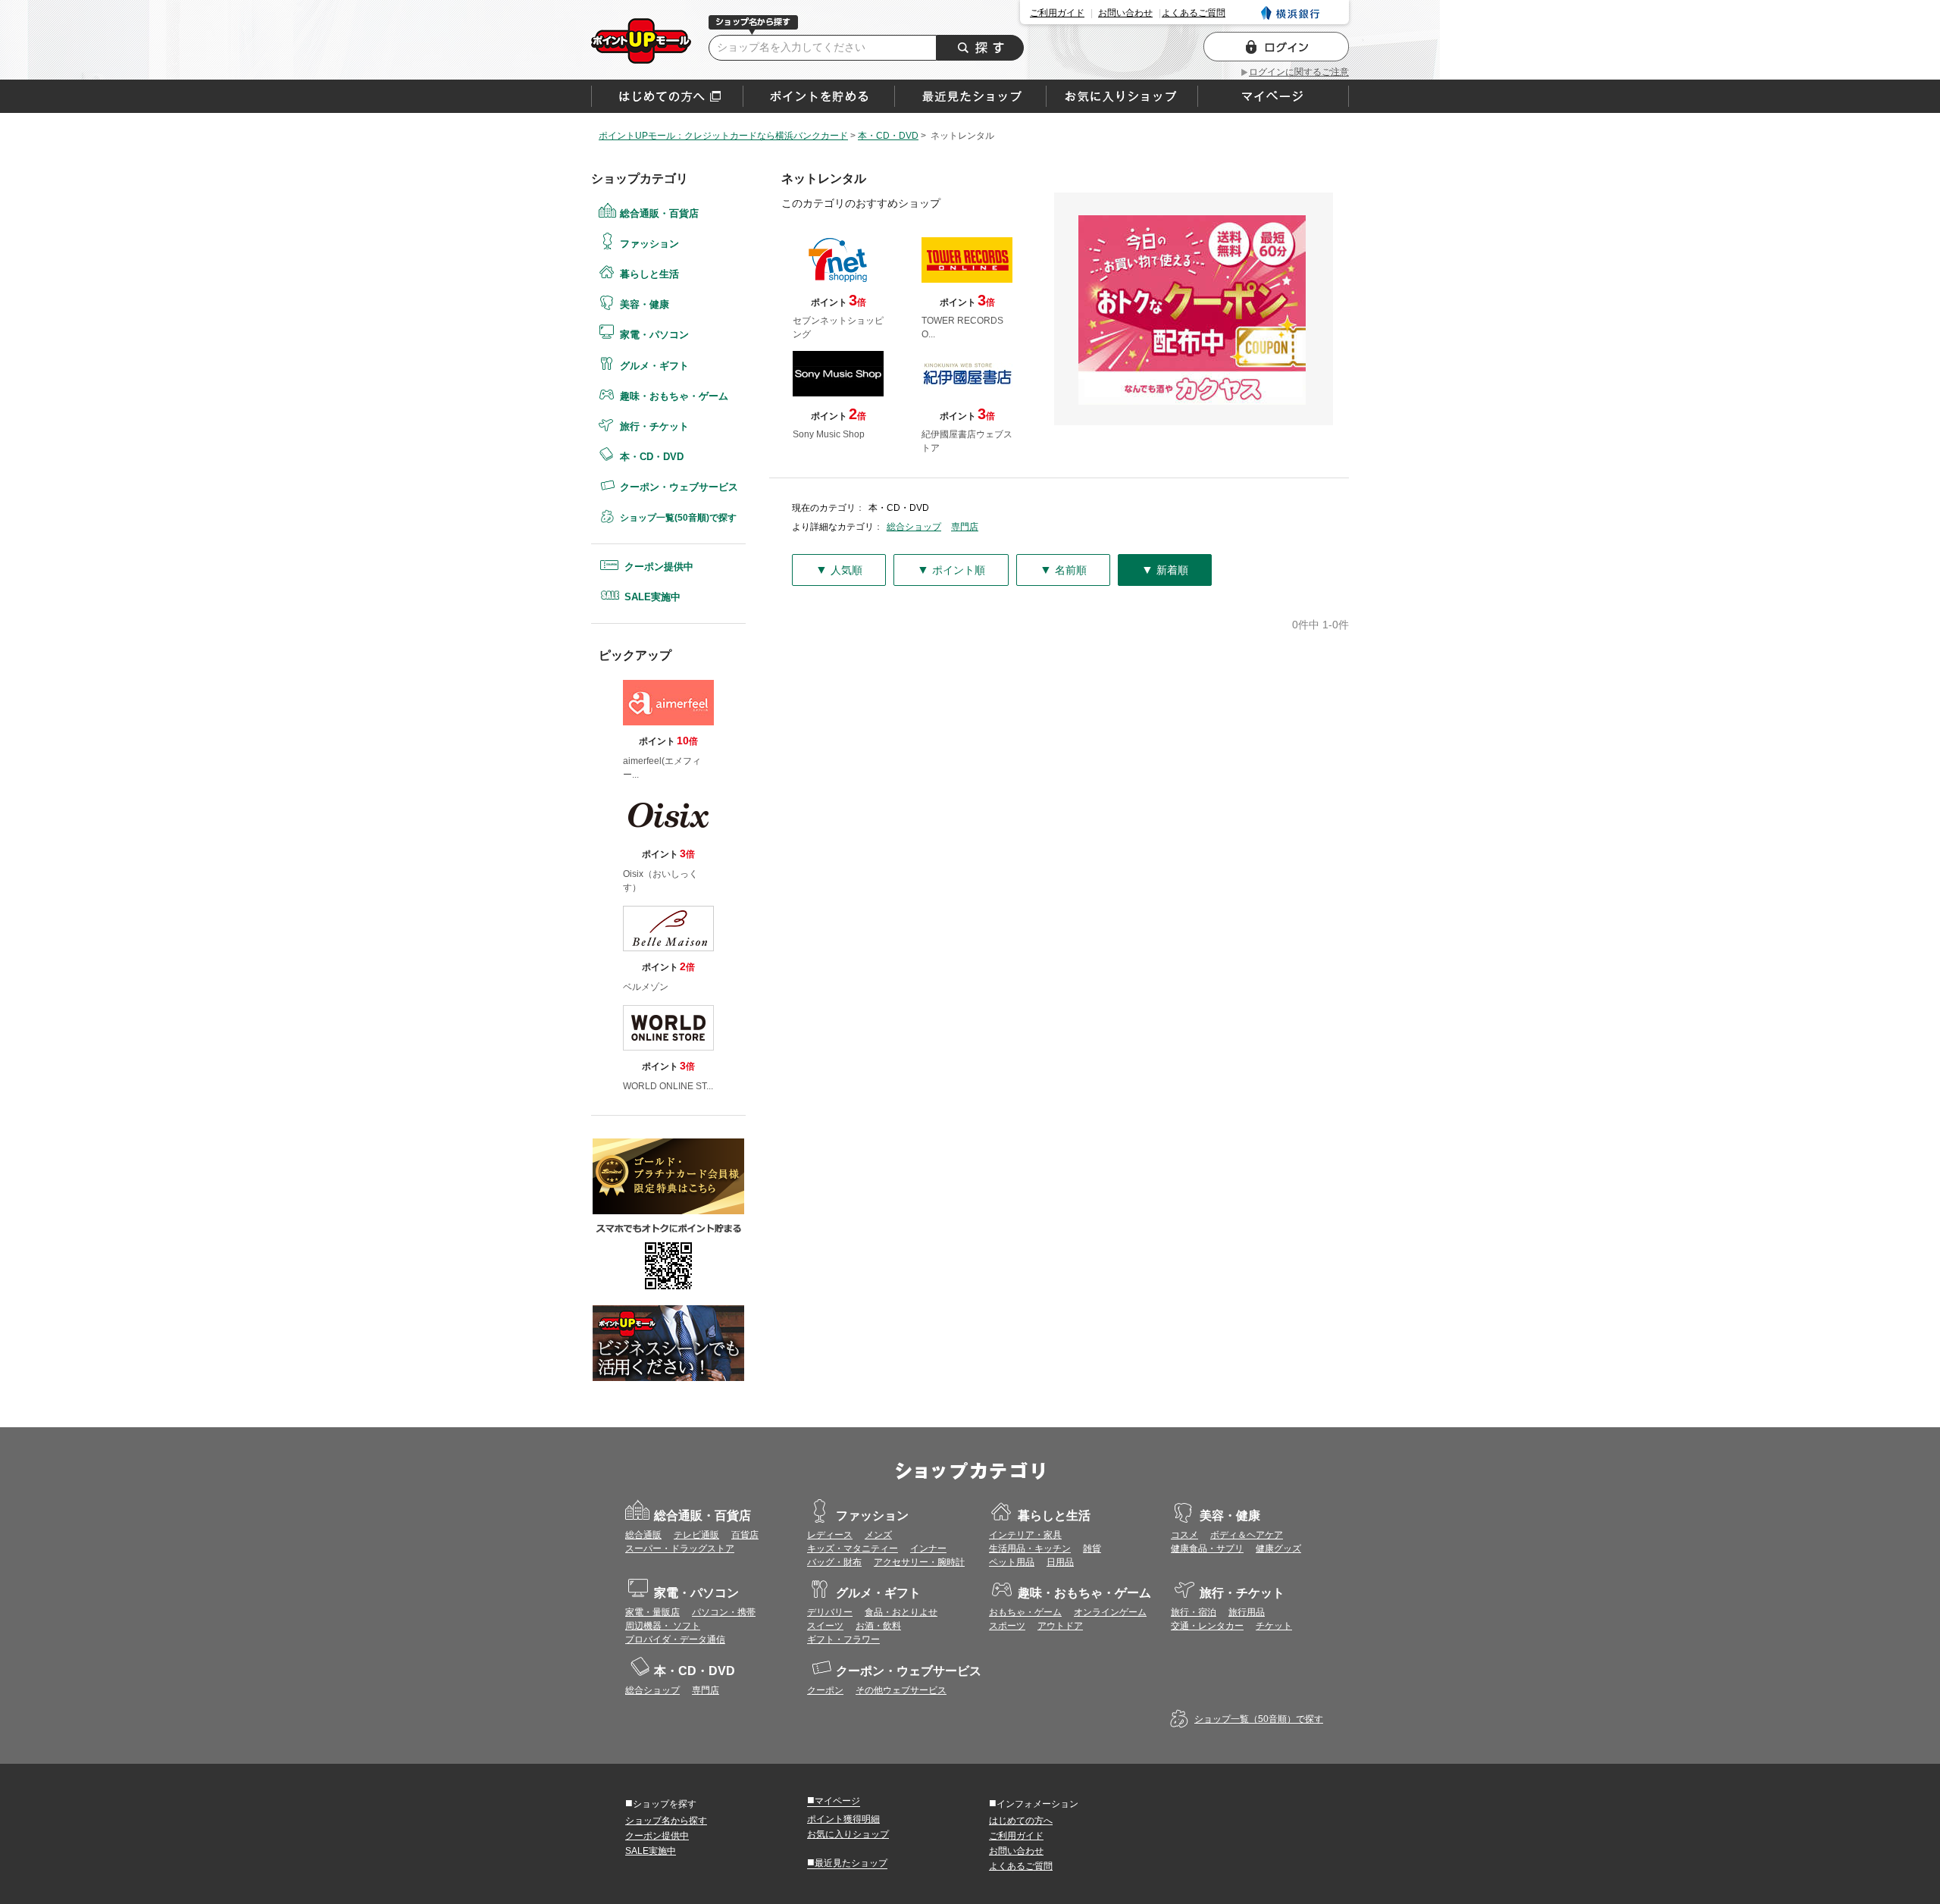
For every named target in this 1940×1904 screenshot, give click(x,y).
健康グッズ (1278, 1549)
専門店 (965, 527)
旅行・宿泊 (1194, 1612)
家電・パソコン (654, 335)
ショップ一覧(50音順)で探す (678, 518)
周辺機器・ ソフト (663, 1626)
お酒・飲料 (878, 1626)
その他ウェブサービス (901, 1690)
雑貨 (1092, 1549)
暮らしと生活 (649, 274)
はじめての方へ (667, 96)
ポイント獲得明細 (843, 1819)
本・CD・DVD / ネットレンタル (641, 41)
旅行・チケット (654, 426)
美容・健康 (645, 304)
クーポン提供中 (659, 567)
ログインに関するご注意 (1299, 72)
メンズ (878, 1535)
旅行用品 (1247, 1612)
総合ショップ (914, 527)
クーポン (825, 1690)
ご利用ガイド (1057, 13)
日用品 (1060, 1562)
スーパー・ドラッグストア (680, 1549)
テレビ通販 (696, 1535)
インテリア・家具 (1025, 1535)
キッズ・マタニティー (853, 1549)
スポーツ (1007, 1626)
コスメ (1184, 1535)
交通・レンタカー (1207, 1626)
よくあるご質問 (1194, 13)
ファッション (649, 244)
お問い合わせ (1125, 13)
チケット (1274, 1626)
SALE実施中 (652, 597)
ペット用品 (1012, 1562)
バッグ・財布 (834, 1562)
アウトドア (1060, 1626)
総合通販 (643, 1535)
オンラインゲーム (1110, 1612)
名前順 (1063, 570)
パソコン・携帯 (724, 1612)
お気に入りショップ (848, 1834)
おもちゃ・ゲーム (1025, 1612)
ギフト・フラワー (843, 1639)
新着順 (1165, 570)
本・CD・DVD (652, 457)
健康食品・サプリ (1207, 1549)
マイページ (834, 1800)
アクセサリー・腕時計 (919, 1562)
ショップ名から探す (666, 1821)
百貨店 (745, 1535)
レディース (830, 1535)
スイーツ (825, 1626)
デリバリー (830, 1612)
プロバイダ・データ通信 (675, 1639)
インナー (928, 1549)
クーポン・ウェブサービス (679, 487)
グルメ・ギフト (654, 366)
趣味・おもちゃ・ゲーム (674, 396)
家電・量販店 (652, 1612)
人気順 (839, 570)
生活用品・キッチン (1030, 1549)
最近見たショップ (847, 1862)
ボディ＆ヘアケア (1247, 1535)
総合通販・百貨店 (659, 213)
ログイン (1276, 47)
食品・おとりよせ (901, 1612)
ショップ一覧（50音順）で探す (1259, 1719)
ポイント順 (951, 570)
